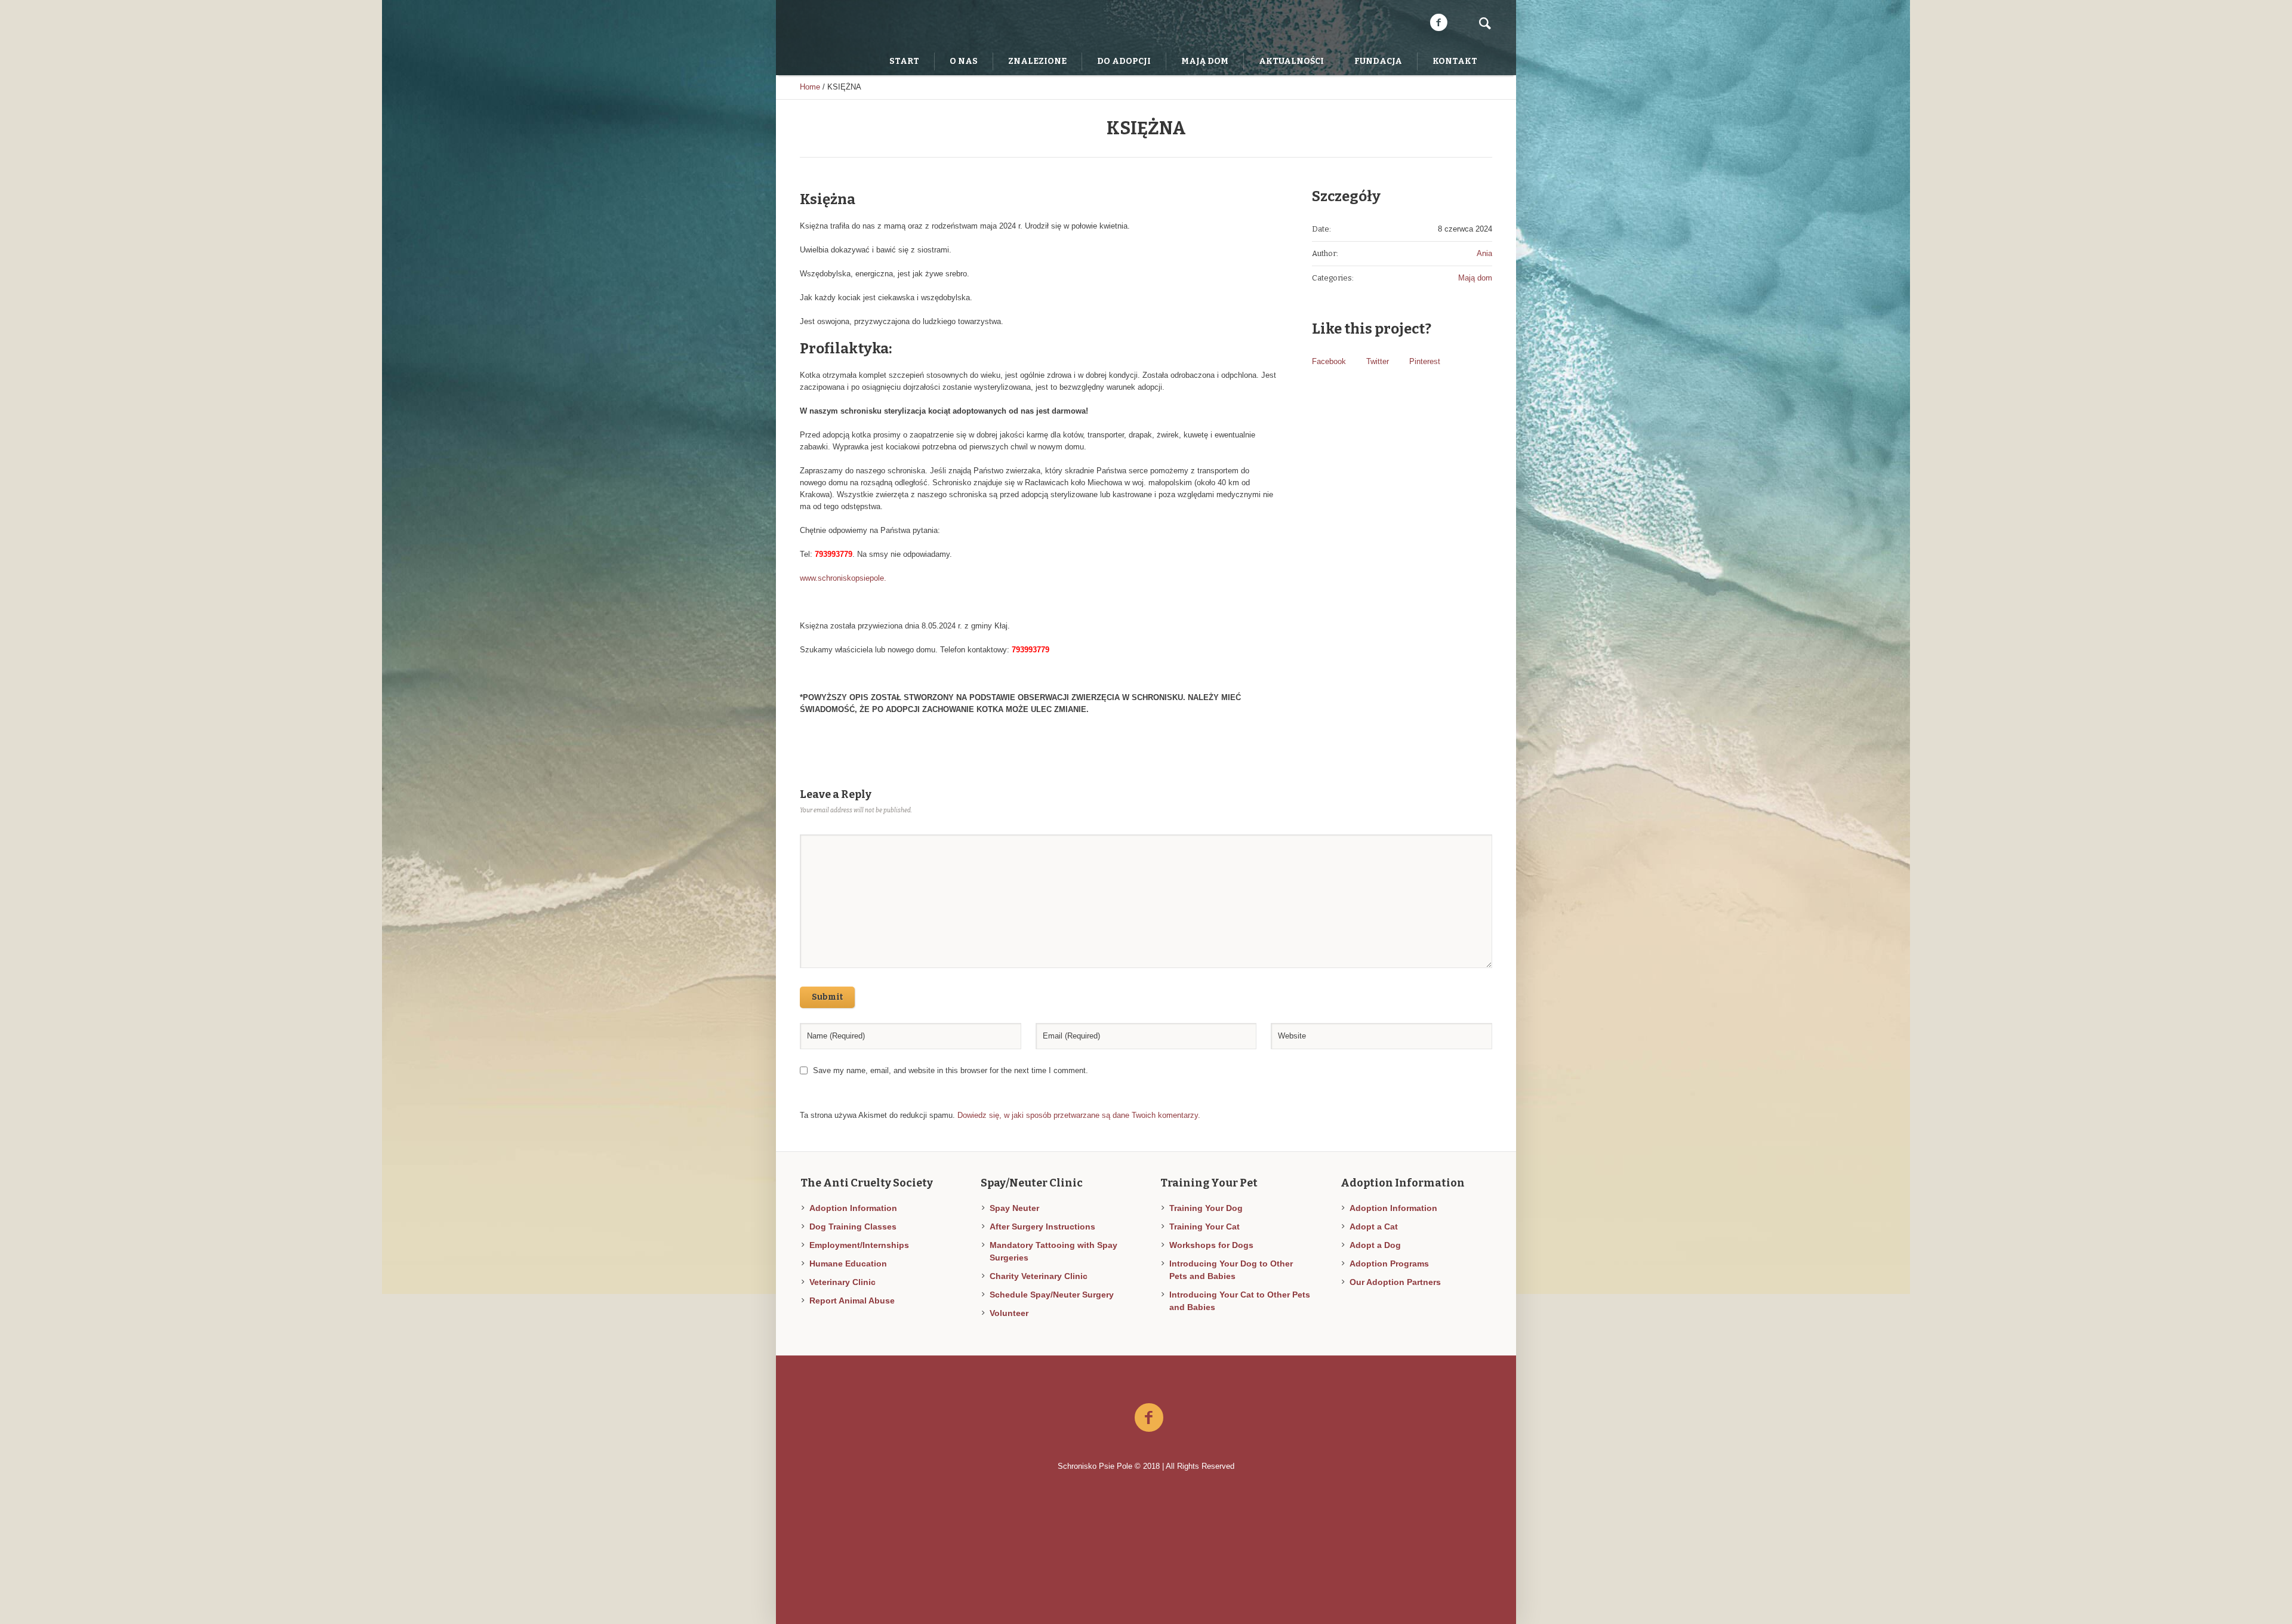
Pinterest (1425, 361)
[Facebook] (1438, 23)
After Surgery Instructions (1042, 1227)
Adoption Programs (1389, 1264)
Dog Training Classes (853, 1227)
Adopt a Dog (1375, 1245)
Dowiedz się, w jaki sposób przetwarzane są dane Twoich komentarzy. (1079, 1115)
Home (810, 87)
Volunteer (1009, 1313)
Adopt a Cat (1374, 1227)
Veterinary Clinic (842, 1282)
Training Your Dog (1206, 1208)
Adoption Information (853, 1208)
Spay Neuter (1014, 1208)
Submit (827, 997)
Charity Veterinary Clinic (1039, 1276)
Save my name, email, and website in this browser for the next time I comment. (951, 1070)
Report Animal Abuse (852, 1301)
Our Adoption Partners (1395, 1282)
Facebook (1329, 361)
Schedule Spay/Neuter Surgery (1052, 1295)
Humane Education (848, 1264)
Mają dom (1475, 278)
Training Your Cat (1204, 1227)
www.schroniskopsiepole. (843, 578)
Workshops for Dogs (1211, 1245)
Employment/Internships (859, 1245)
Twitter (1378, 361)
